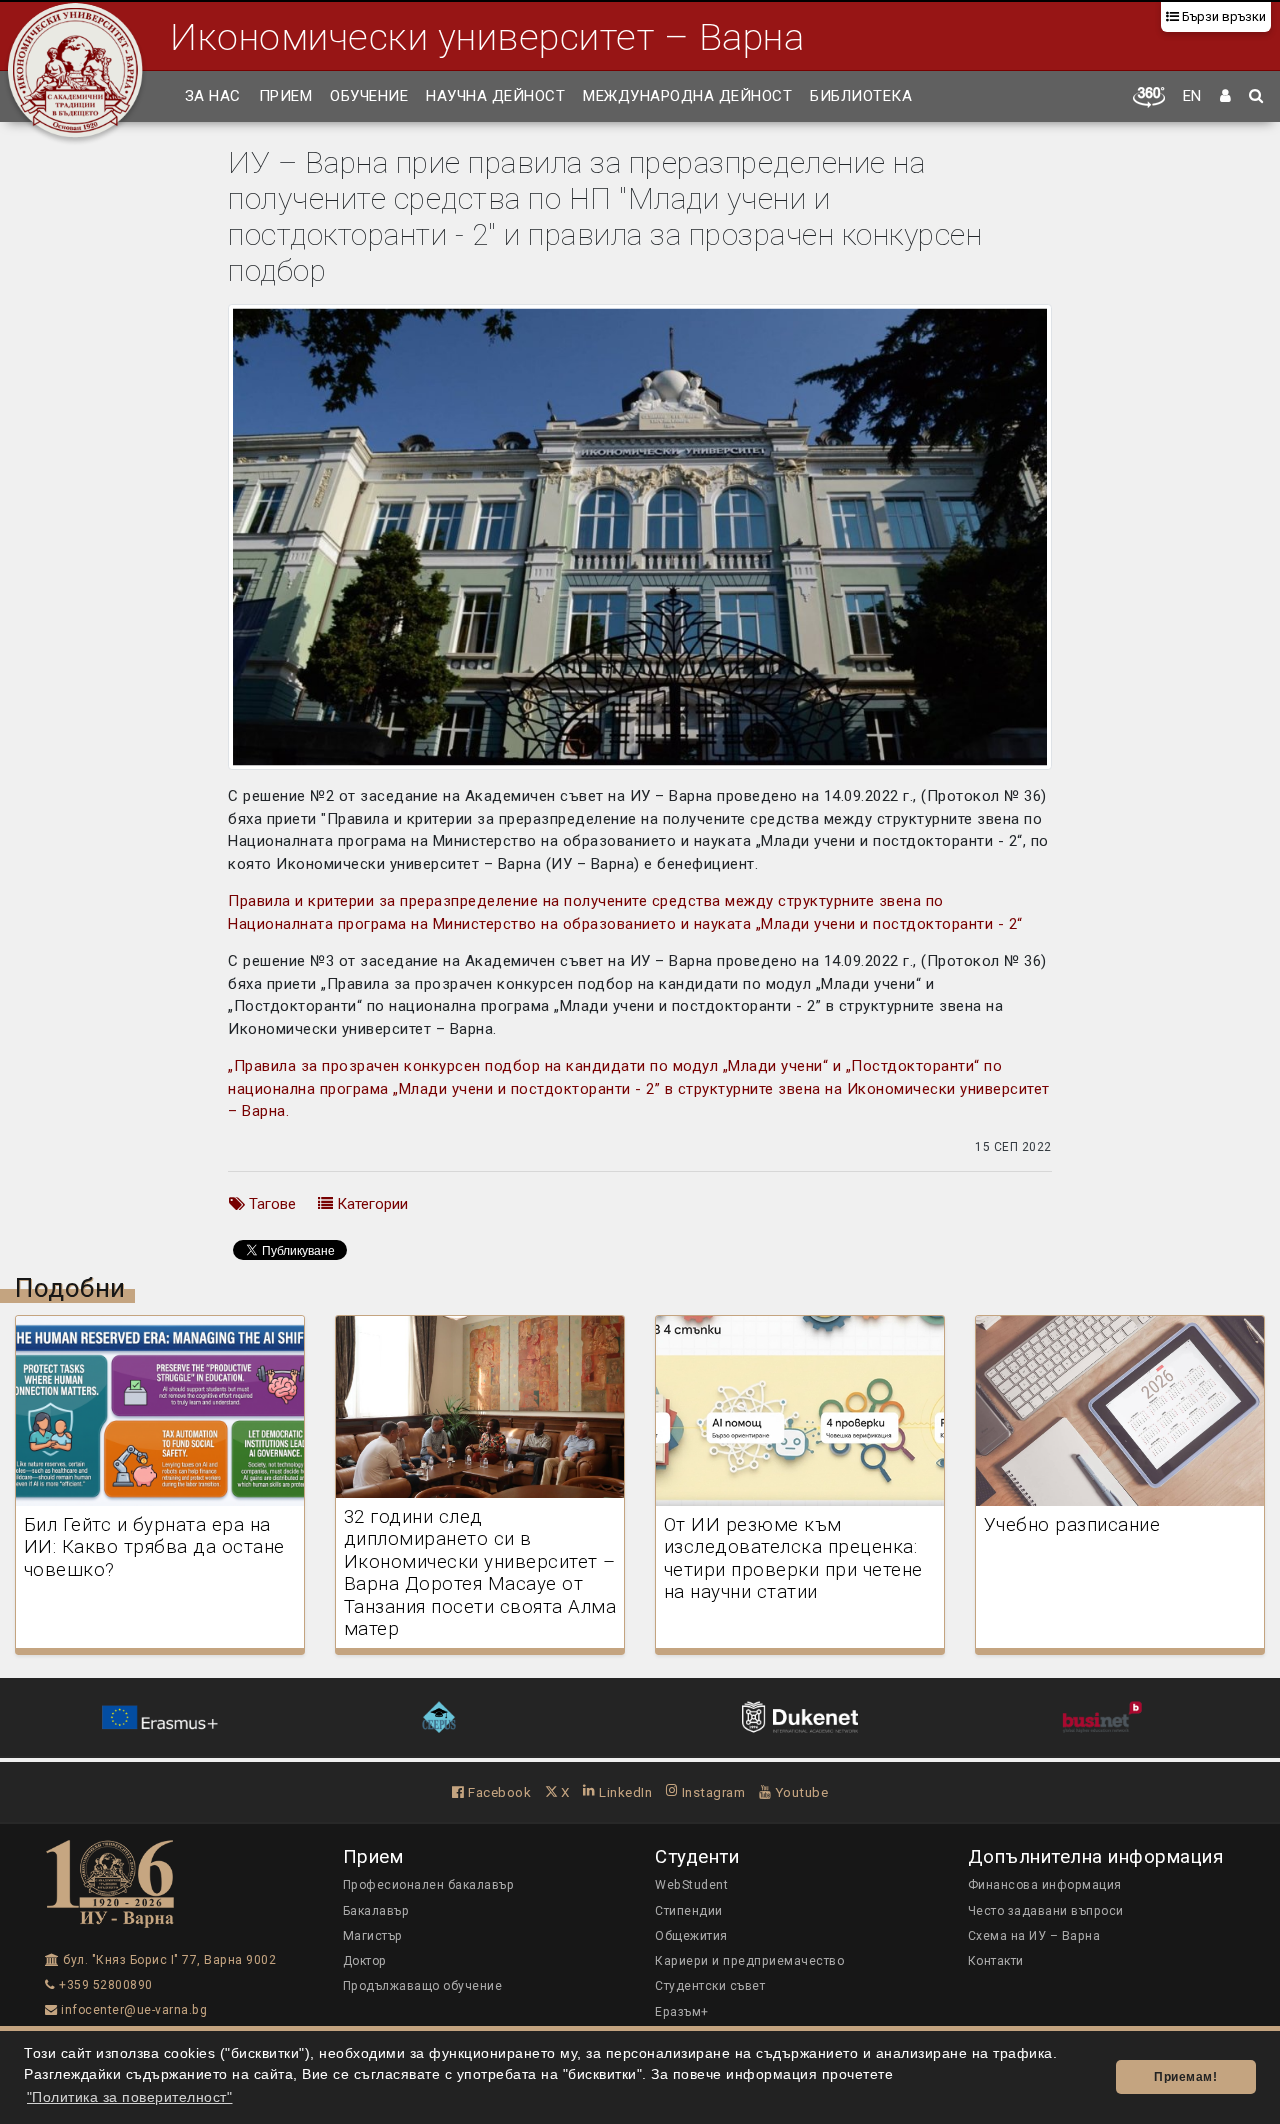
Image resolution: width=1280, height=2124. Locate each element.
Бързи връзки (1222, 16)
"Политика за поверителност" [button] (130, 2097)
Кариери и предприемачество (749, 1961)
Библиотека (861, 96)
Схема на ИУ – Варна (1034, 1936)
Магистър (373, 1936)
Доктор (365, 1961)
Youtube (799, 1792)
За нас (213, 96)
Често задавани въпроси (1046, 1911)
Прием (286, 96)
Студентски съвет (710, 1986)
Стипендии (689, 1911)
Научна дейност (495, 96)
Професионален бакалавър (429, 1885)
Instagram (711, 1792)
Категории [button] (370, 1204)
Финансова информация (1045, 1885)
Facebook (498, 1792)
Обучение (369, 96)
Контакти (996, 1961)
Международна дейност (687, 96)
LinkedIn (624, 1792)
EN (1192, 96)
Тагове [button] (270, 1204)
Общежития (691, 1936)
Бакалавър (376, 1911)
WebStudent (691, 1885)
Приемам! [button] (1185, 2077)
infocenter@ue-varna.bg (132, 2010)
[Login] (1226, 97)
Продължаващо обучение (423, 1986)
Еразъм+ (682, 2012)
